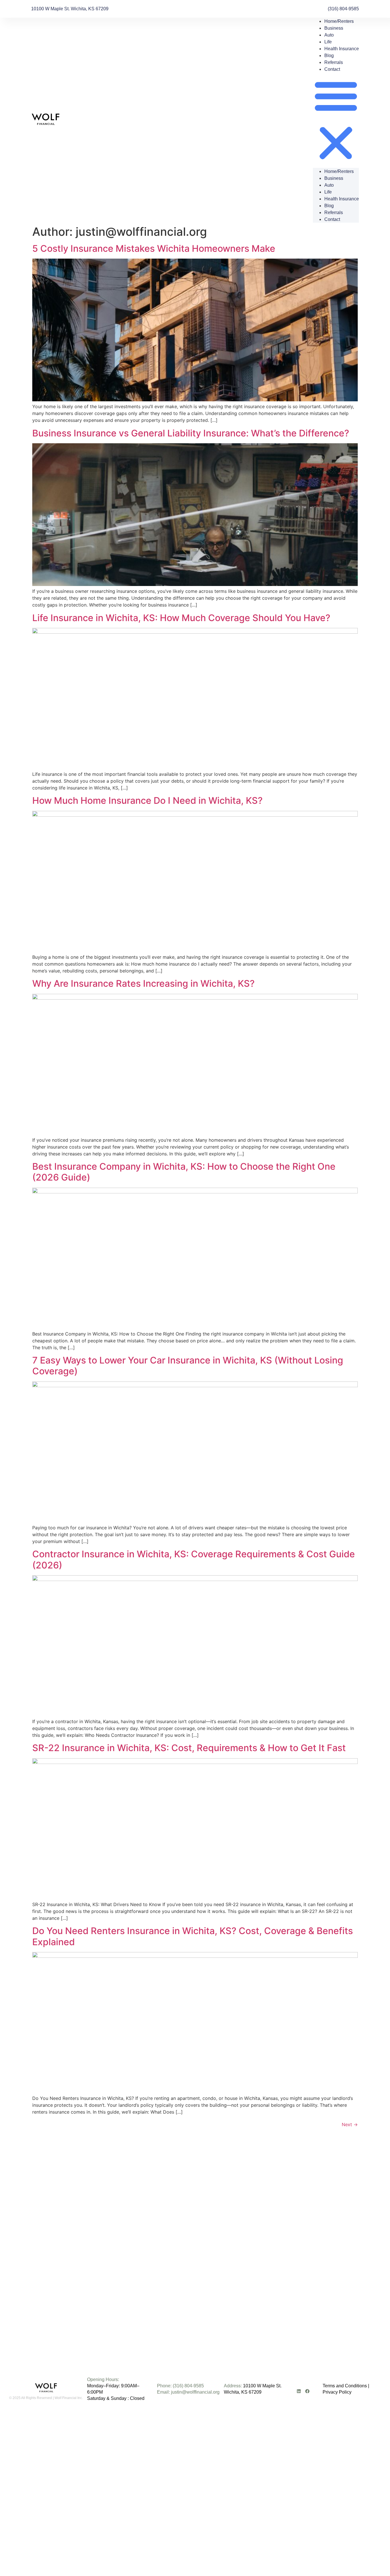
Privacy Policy (337, 2392)
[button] (336, 120)
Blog (329, 56)
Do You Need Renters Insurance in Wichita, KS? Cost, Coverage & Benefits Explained (193, 1936)
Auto (329, 35)
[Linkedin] (299, 2391)
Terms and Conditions (345, 2386)
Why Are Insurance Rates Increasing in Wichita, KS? (143, 983)
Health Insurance (342, 49)
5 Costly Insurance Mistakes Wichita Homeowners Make (154, 248)
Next (350, 2124)
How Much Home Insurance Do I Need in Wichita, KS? (147, 800)
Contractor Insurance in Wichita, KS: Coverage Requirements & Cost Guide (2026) (194, 1559)
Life (328, 42)
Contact (332, 69)
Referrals (334, 62)
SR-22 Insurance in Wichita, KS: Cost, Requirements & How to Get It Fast (189, 1748)
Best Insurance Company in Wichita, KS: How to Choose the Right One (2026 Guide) (184, 1172)
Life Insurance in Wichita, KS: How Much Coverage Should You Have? (181, 618)
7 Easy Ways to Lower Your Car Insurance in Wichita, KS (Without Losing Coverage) (188, 1366)
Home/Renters (339, 21)
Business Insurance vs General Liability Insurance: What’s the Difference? (191, 433)
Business (334, 28)
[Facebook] (307, 2391)
